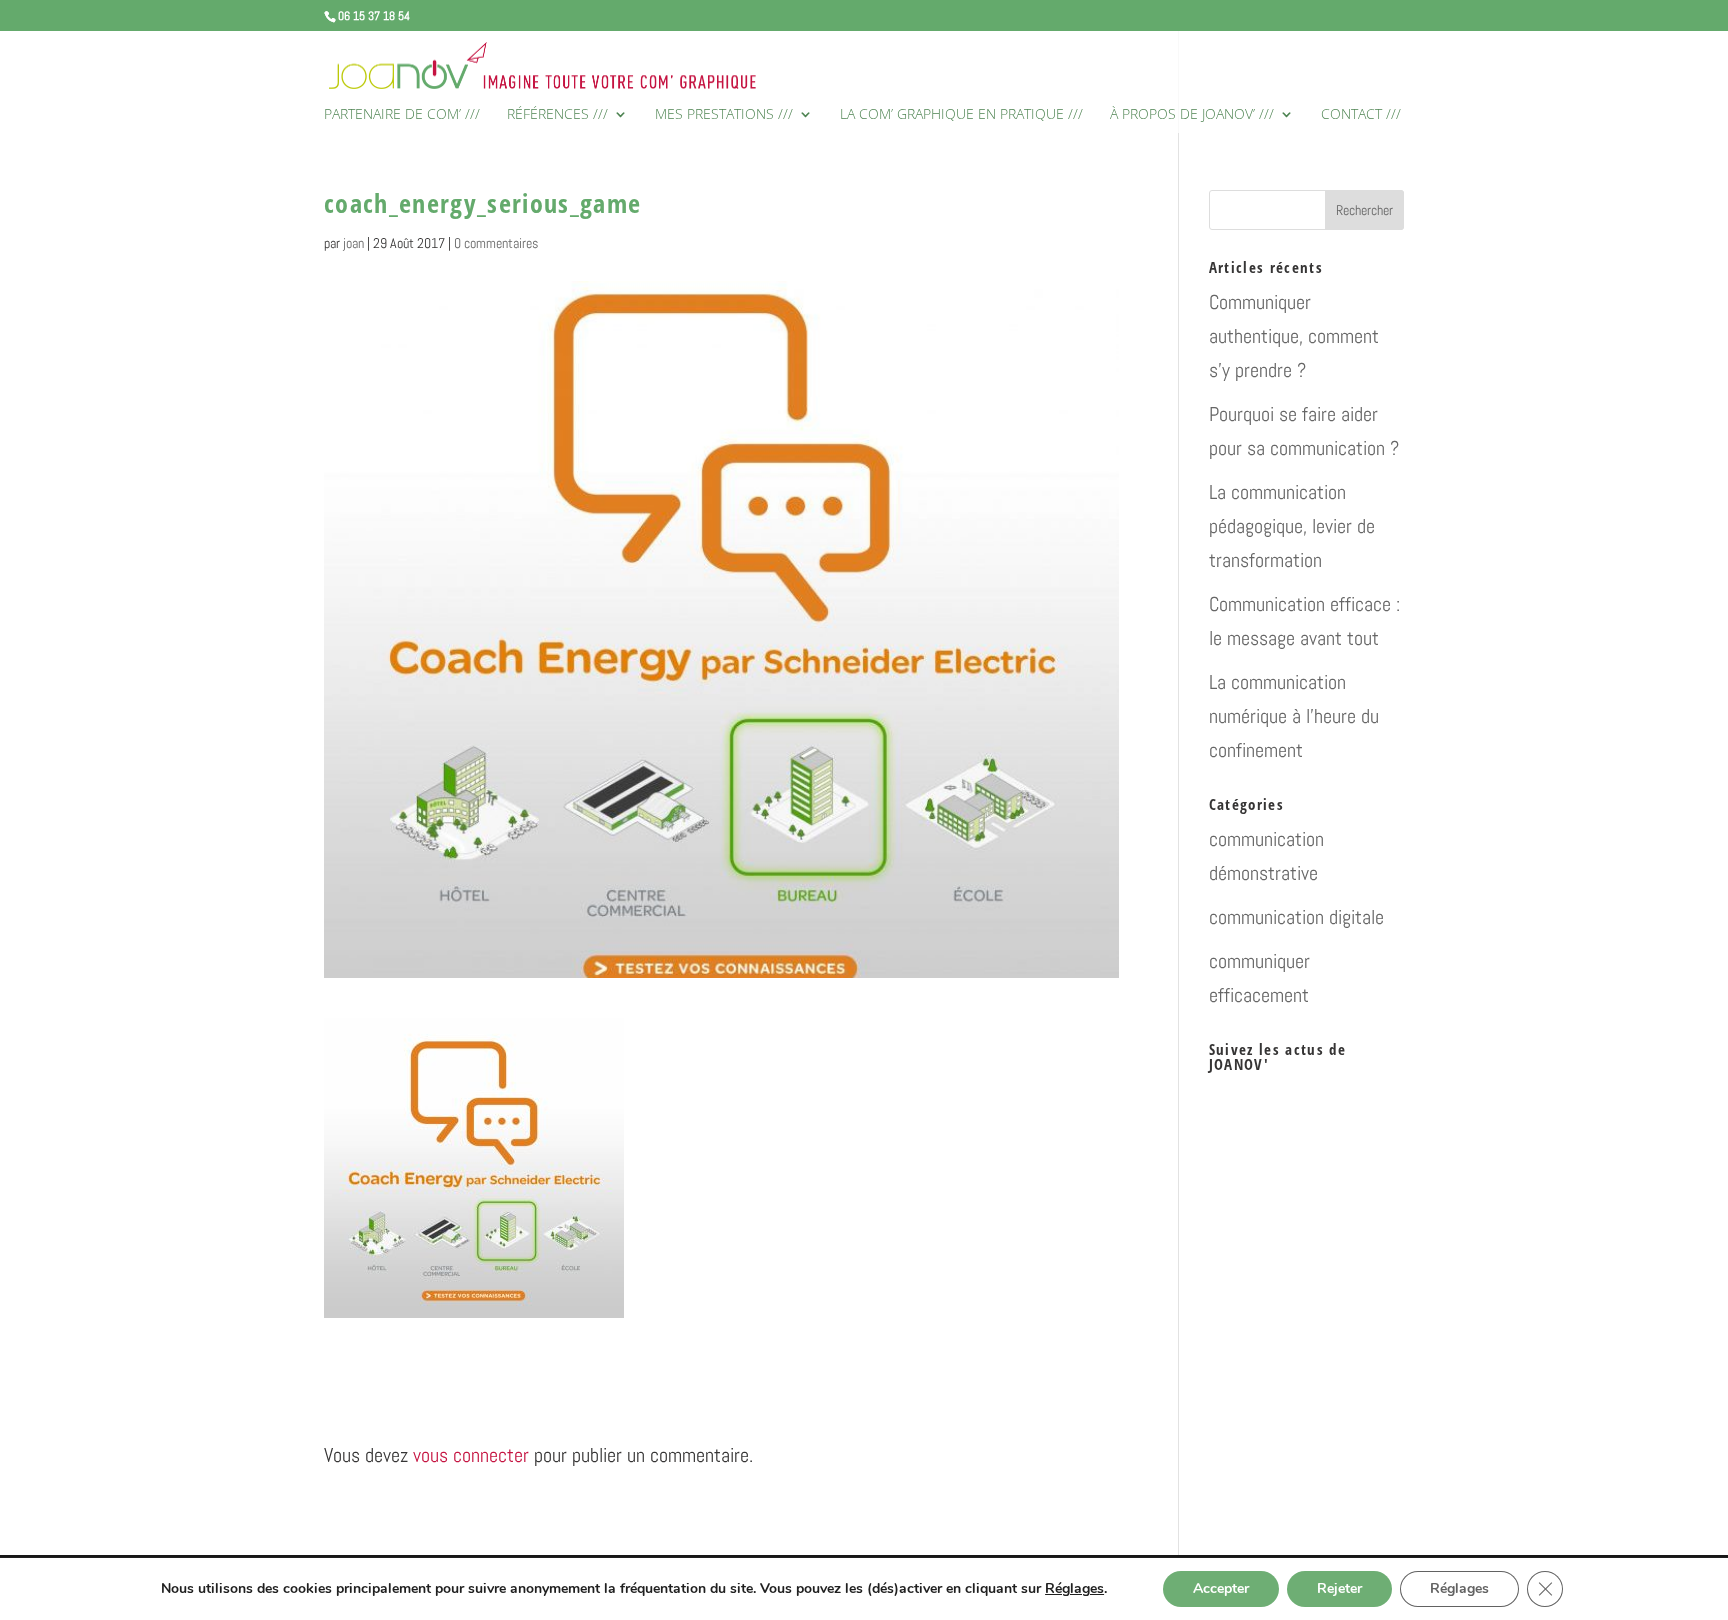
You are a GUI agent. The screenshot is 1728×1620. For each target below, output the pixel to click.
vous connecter (471, 1455)
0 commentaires (496, 243)
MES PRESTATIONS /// (724, 115)
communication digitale (1296, 917)
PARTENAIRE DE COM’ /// (402, 115)
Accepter (1221, 1588)
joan (353, 243)
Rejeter (1339, 1588)
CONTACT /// (1361, 115)
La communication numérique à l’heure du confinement (1294, 716)
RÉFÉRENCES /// (557, 115)
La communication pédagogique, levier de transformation (1292, 526)
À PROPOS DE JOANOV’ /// (1192, 115)
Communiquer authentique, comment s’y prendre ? (1294, 336)
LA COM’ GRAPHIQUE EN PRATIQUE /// (961, 115)
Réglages (1074, 1589)
